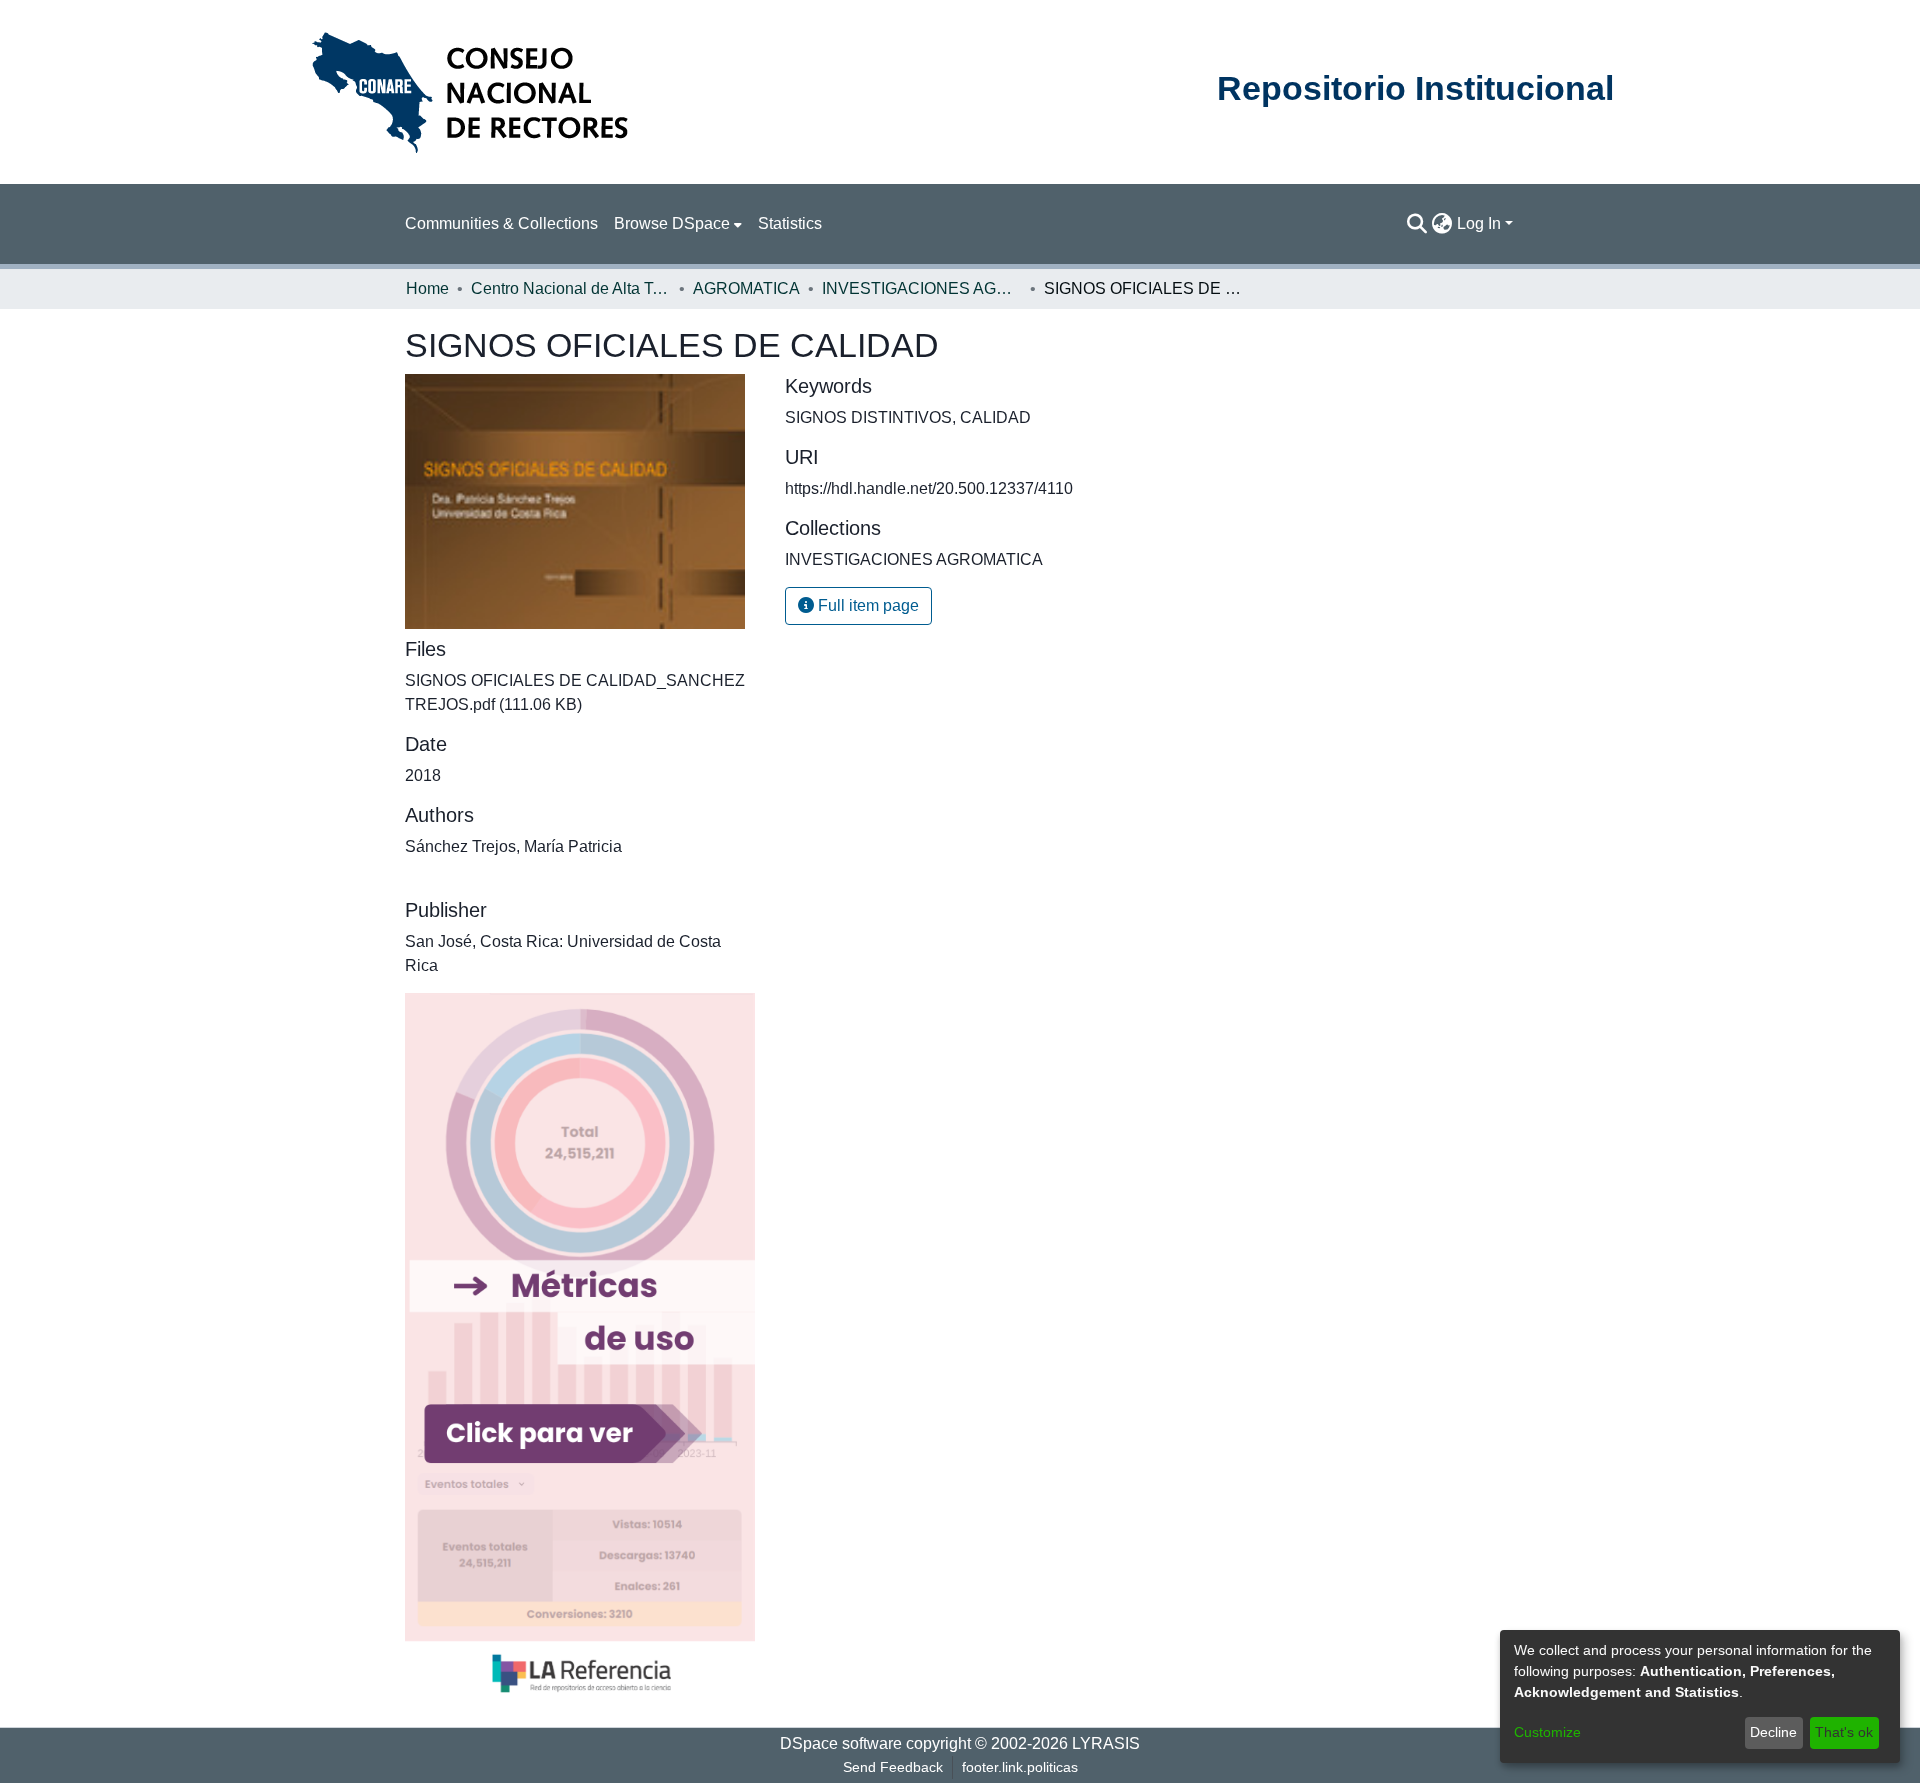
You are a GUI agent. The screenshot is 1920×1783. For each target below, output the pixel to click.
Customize (1547, 1732)
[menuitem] (678, 224)
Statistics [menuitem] (790, 223)
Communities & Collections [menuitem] (501, 223)
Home (427, 288)
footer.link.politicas (1020, 1767)
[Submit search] (1417, 224)
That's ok (1844, 1732)
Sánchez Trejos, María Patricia (513, 846)
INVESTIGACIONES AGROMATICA (922, 288)
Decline (1773, 1732)
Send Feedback (893, 1767)
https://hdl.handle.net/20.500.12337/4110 (929, 488)
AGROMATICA (746, 288)
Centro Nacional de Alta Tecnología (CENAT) (571, 288)
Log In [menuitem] (1479, 223)
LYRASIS (1106, 1743)
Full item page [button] (866, 605)
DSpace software (841, 1743)
